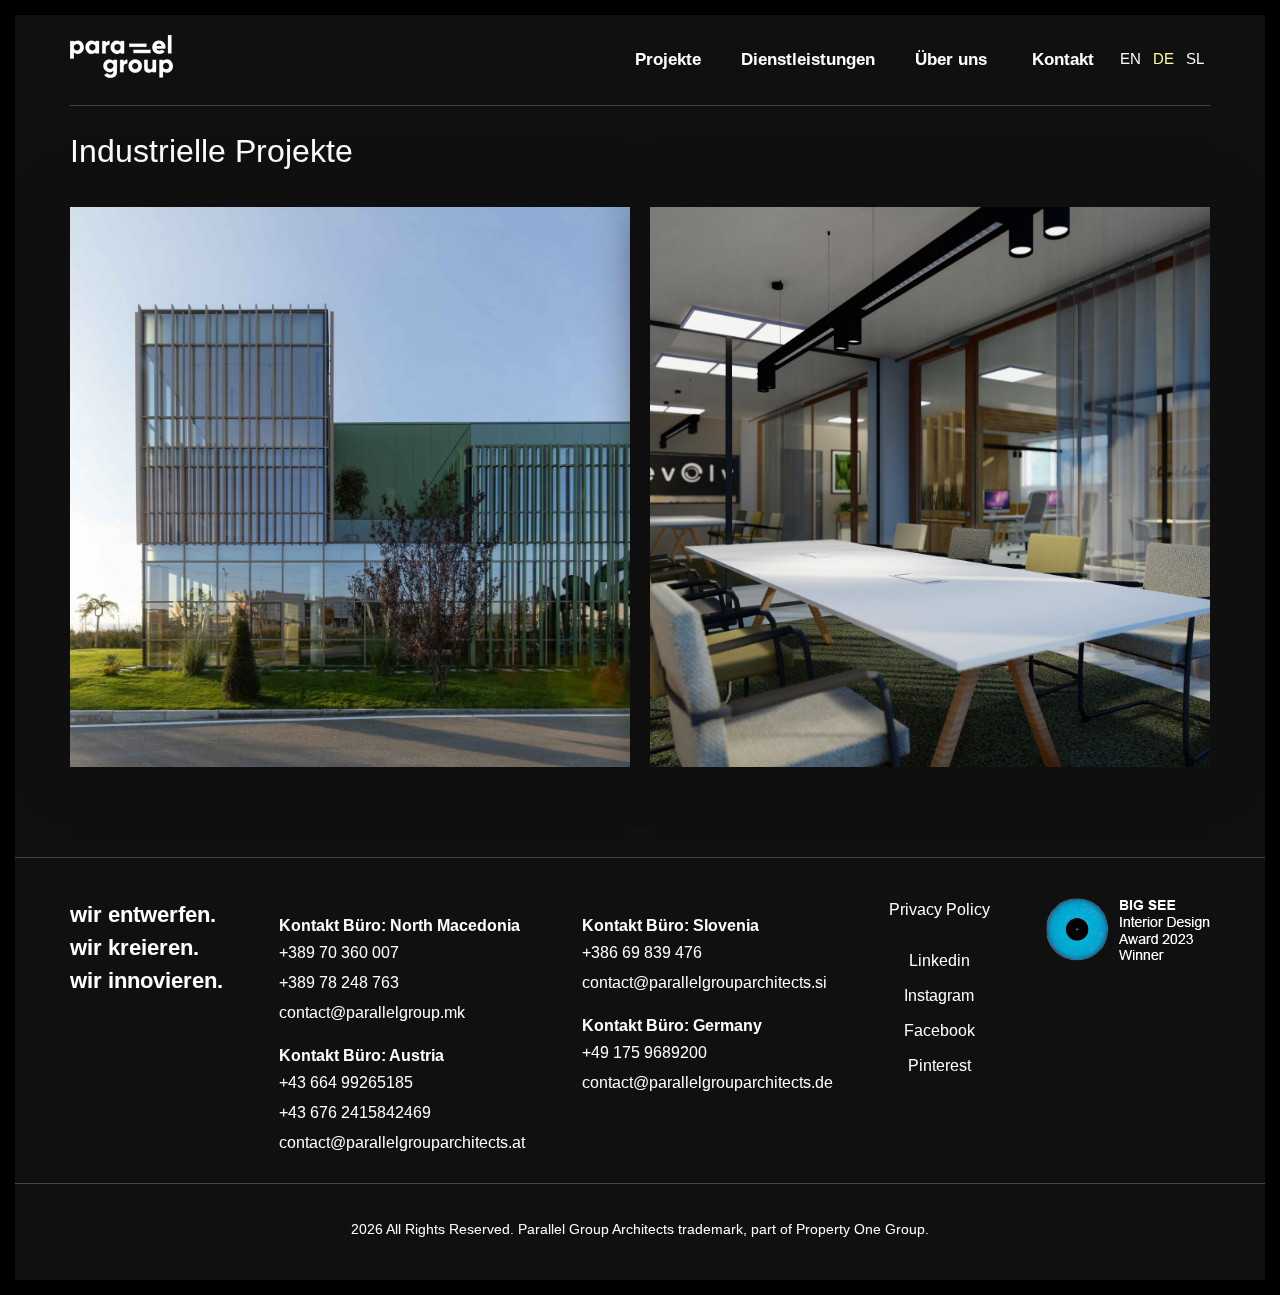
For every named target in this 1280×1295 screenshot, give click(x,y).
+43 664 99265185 (346, 1082)
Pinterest (939, 1065)
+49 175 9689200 (644, 1052)
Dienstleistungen (808, 59)
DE (1163, 58)
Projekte (668, 59)
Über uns (953, 59)
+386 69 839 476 (642, 952)
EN (1130, 58)
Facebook (939, 1030)
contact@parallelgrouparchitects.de (707, 1082)
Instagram (939, 995)
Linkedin (939, 960)
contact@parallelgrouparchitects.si (704, 982)
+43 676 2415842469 (355, 1112)
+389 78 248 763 (339, 982)
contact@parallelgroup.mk (372, 1012)
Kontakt (1063, 59)
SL (1195, 58)
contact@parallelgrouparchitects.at (402, 1142)
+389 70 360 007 (339, 952)
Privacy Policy (939, 909)
